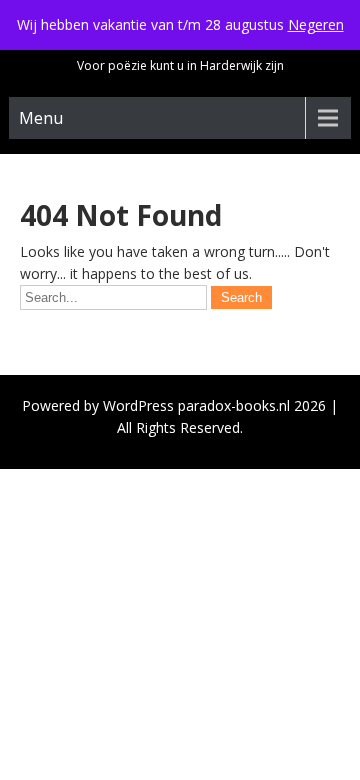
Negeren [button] (316, 24)
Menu (41, 118)
